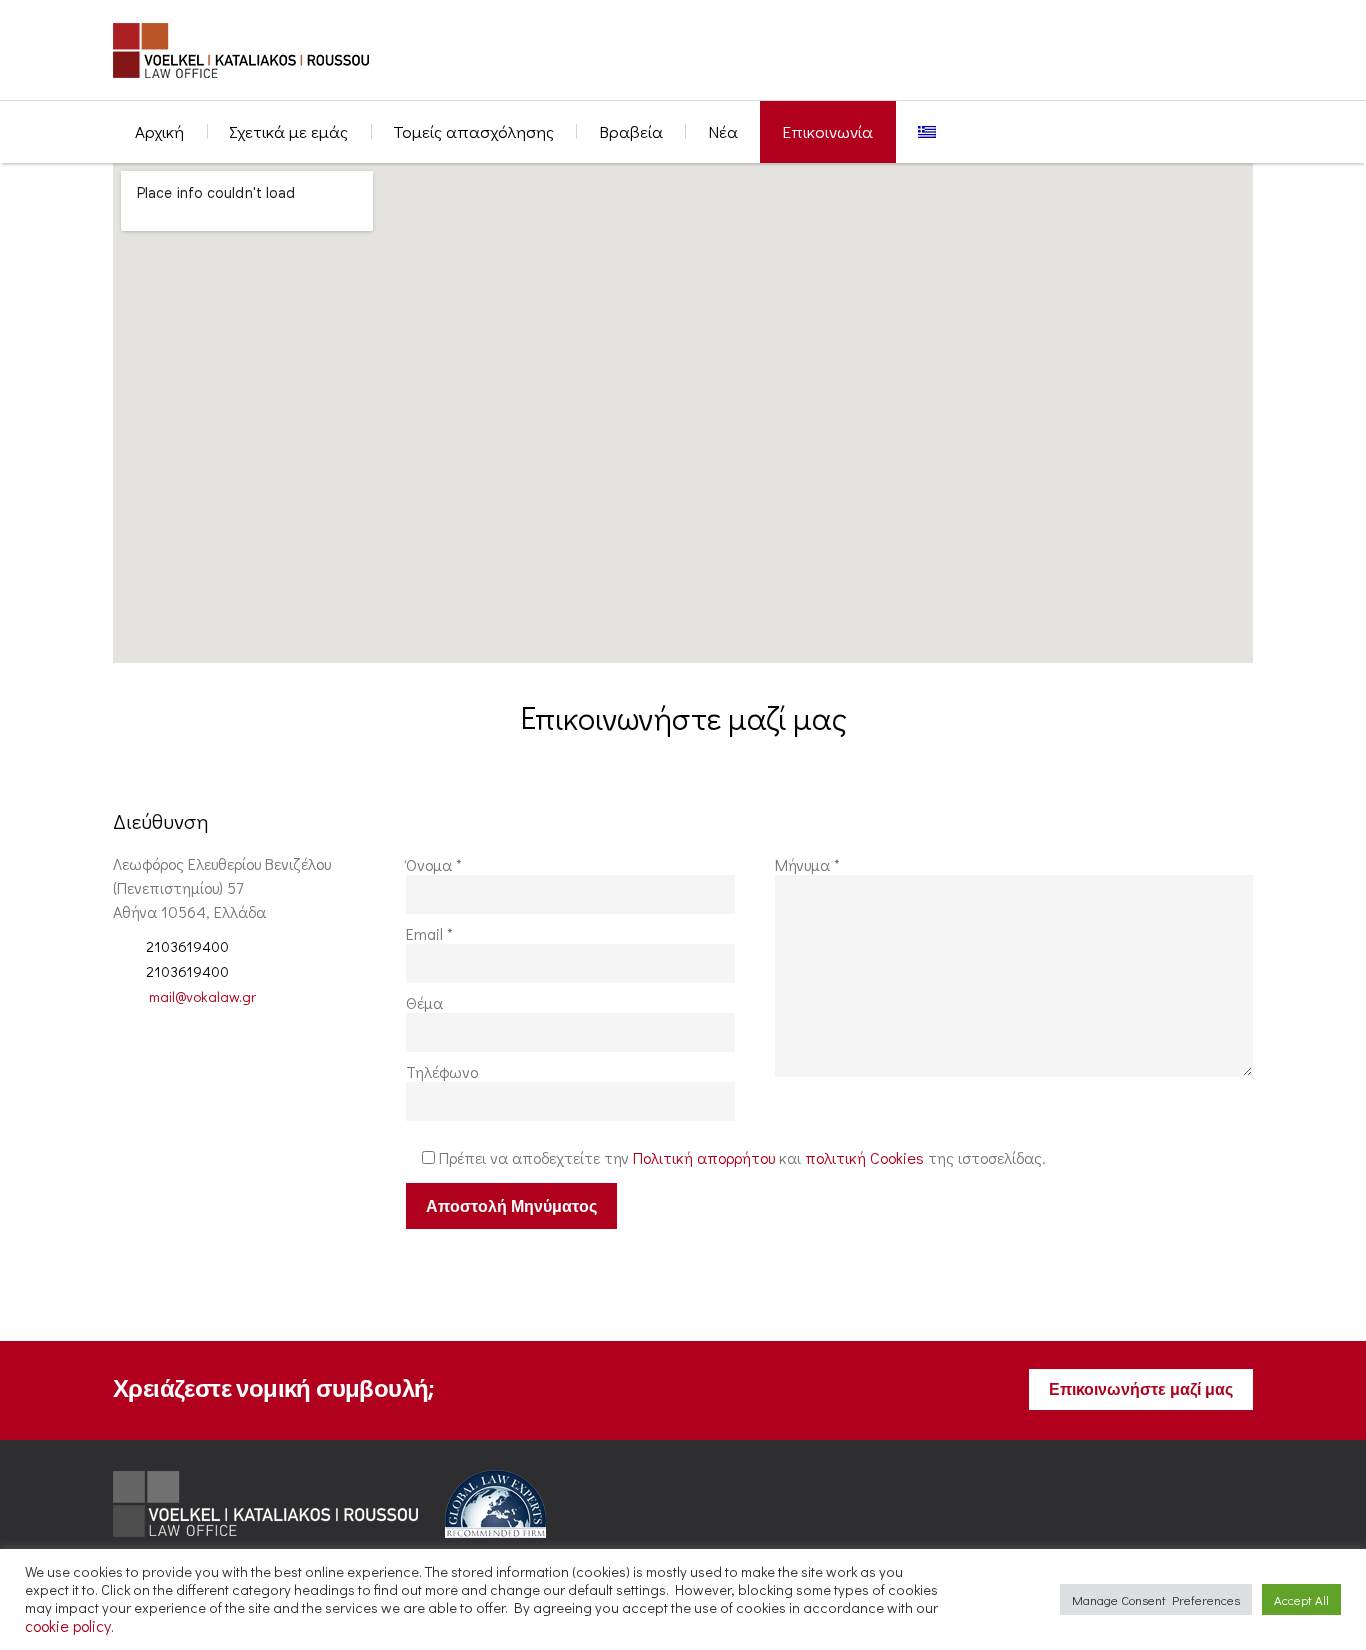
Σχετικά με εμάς (288, 131)
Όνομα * (434, 865)
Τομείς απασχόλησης (473, 131)
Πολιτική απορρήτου (704, 1157)
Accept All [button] (1301, 1599)
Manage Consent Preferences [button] (1156, 1599)
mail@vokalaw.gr (202, 996)
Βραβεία (631, 131)
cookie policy (68, 1625)
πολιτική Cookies (864, 1157)
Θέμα (424, 1003)
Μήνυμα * (807, 865)
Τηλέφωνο (442, 1072)
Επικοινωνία (827, 131)
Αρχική (159, 131)
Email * (429, 934)
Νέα (723, 131)
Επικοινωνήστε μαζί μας (1141, 1389)
